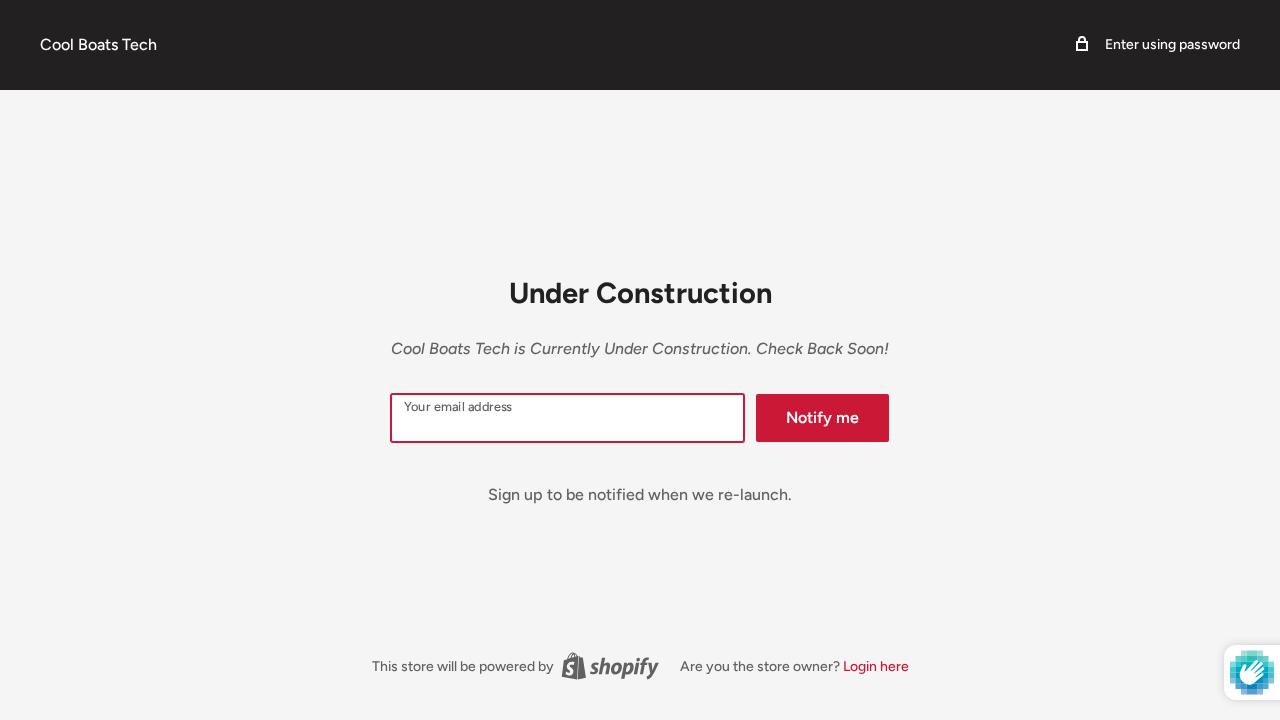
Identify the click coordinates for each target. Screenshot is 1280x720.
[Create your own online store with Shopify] (610, 666)
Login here (876, 666)
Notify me (822, 417)
